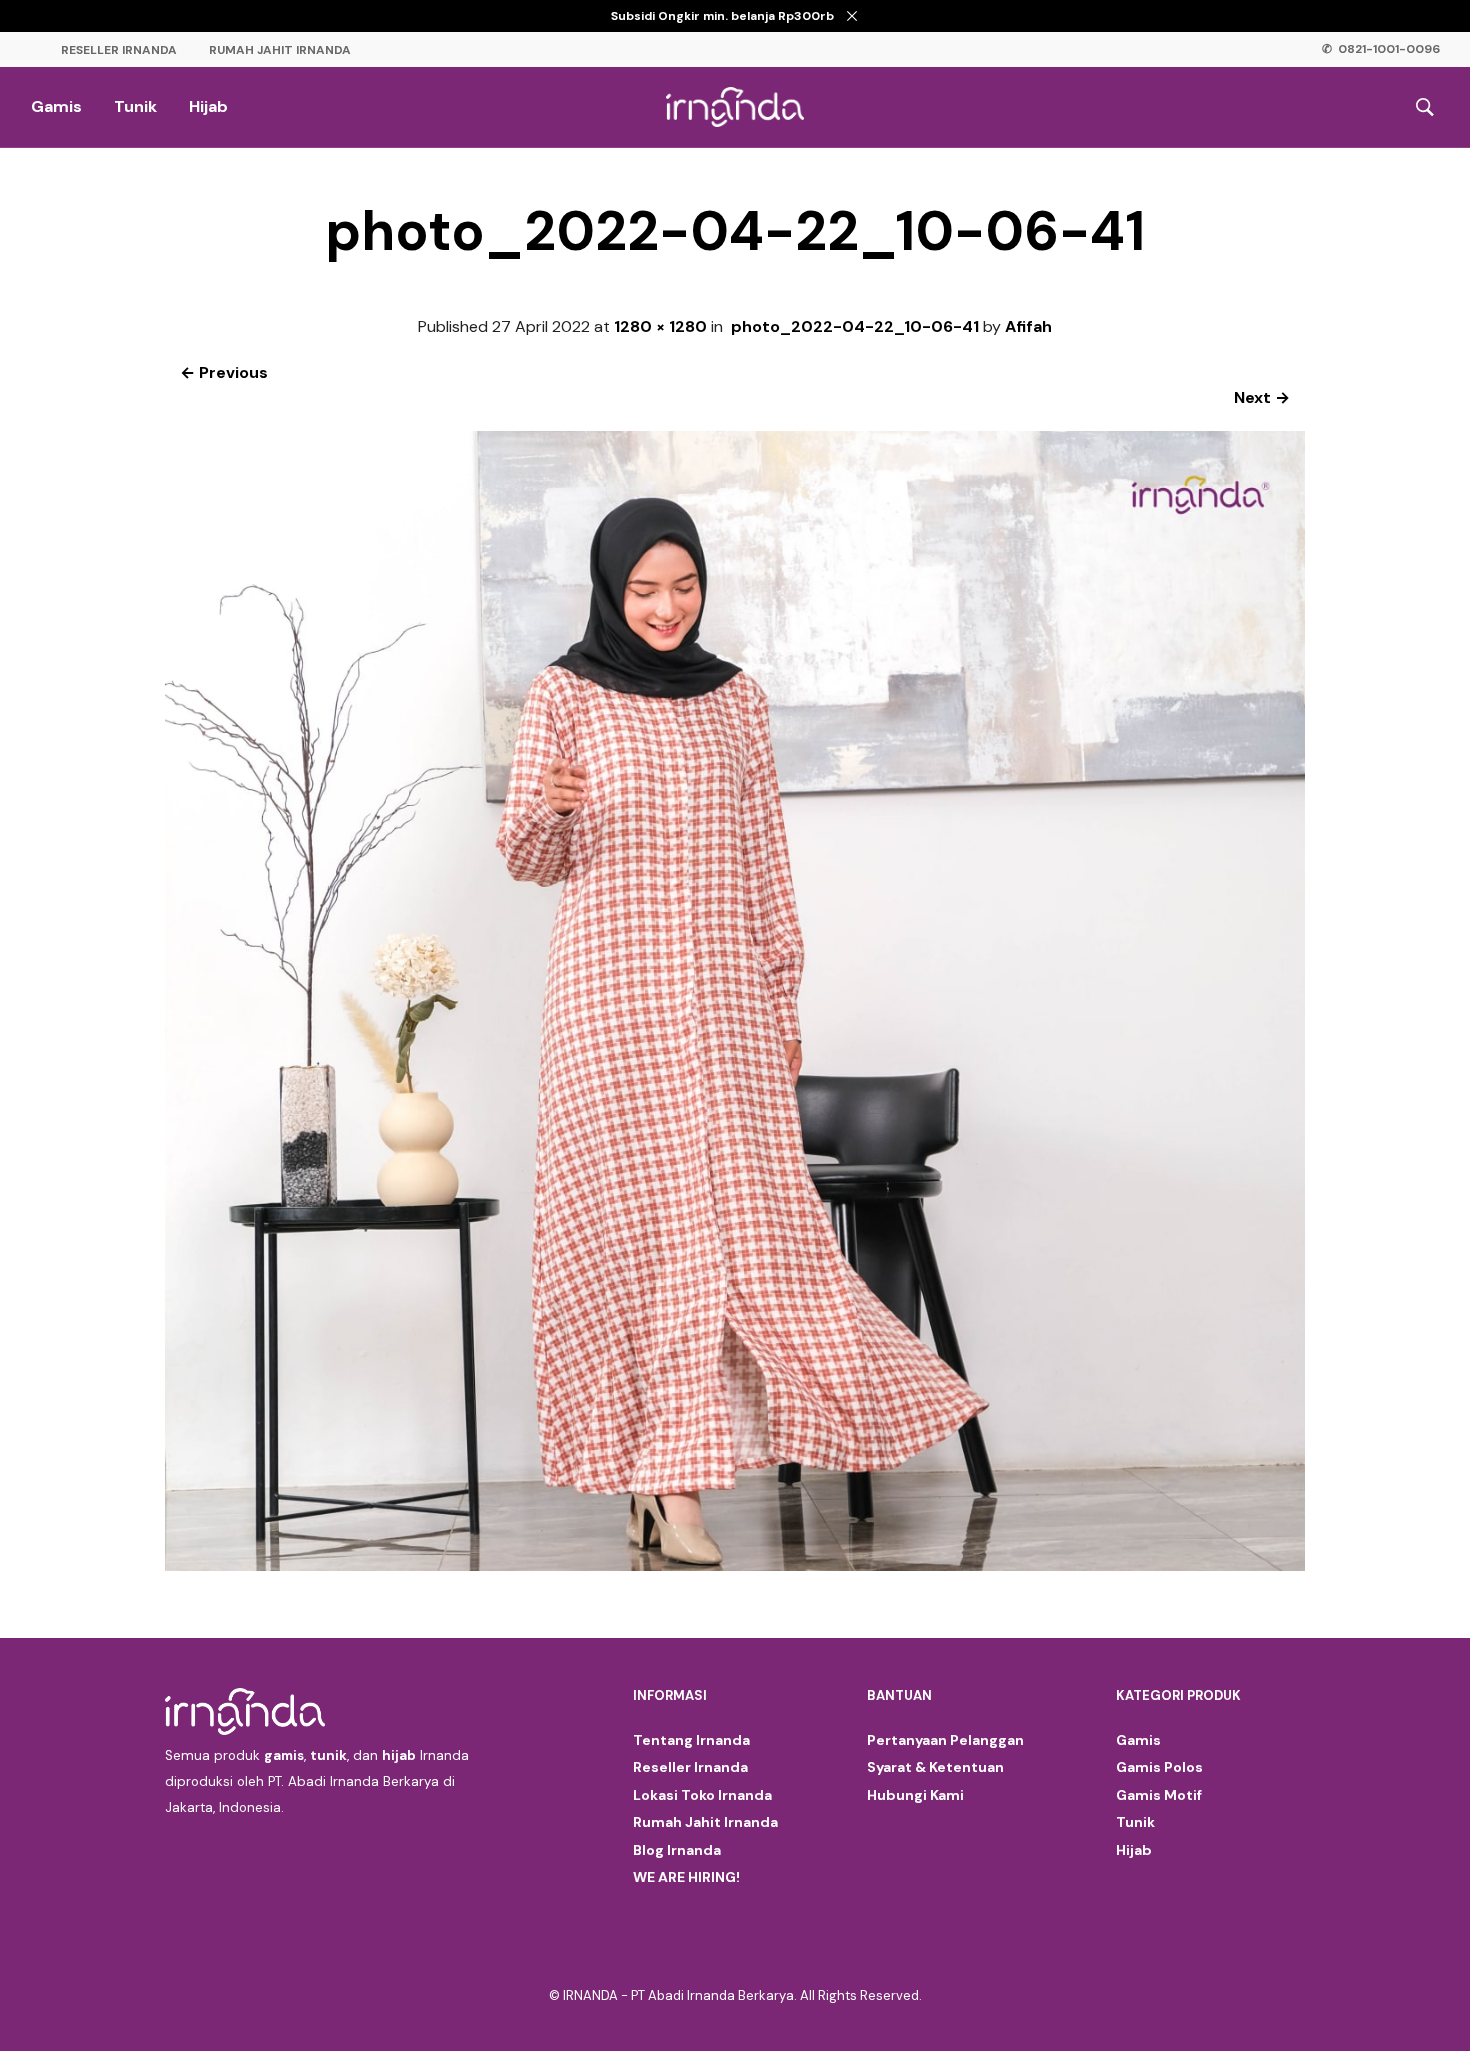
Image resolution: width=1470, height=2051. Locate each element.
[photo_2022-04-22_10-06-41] (735, 1565)
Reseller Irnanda (119, 50)
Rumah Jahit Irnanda (280, 50)
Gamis (56, 106)
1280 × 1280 (660, 326)
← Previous (224, 372)
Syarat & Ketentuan (935, 1767)
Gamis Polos (1159, 1767)
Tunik (135, 106)
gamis (284, 1755)
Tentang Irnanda (691, 1740)
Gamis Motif (1159, 1795)
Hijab (208, 106)
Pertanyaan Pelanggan (945, 1740)
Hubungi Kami (915, 1795)
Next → (1262, 397)
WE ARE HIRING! (686, 1877)
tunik (328, 1755)
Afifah (1028, 326)
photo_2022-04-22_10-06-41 (855, 326)
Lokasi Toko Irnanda (702, 1795)
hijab (399, 1755)
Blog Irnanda (677, 1850)
